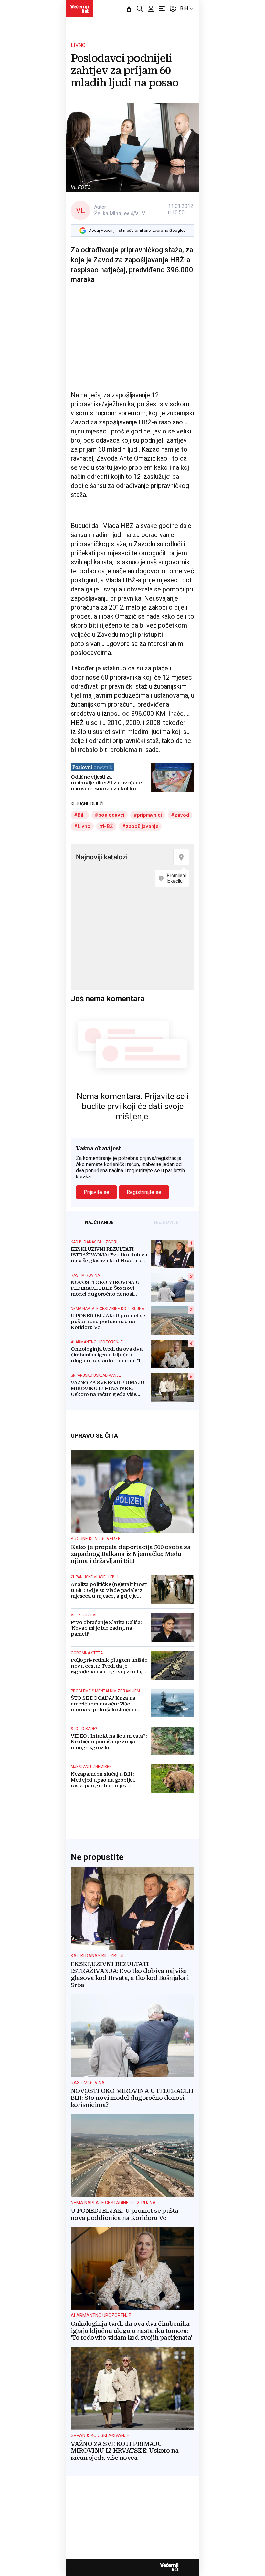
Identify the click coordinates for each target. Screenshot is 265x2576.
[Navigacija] (162, 9)
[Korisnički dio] (151, 9)
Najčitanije (99, 1222)
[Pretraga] (140, 9)
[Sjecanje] (129, 9)
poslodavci (111, 815)
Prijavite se (96, 1192)
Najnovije (166, 1222)
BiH (184, 9)
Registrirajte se (144, 1192)
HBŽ (108, 826)
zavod (182, 815)
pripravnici (149, 815)
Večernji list (169, 2567)
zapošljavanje (142, 826)
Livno (84, 826)
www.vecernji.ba (79, 9)
